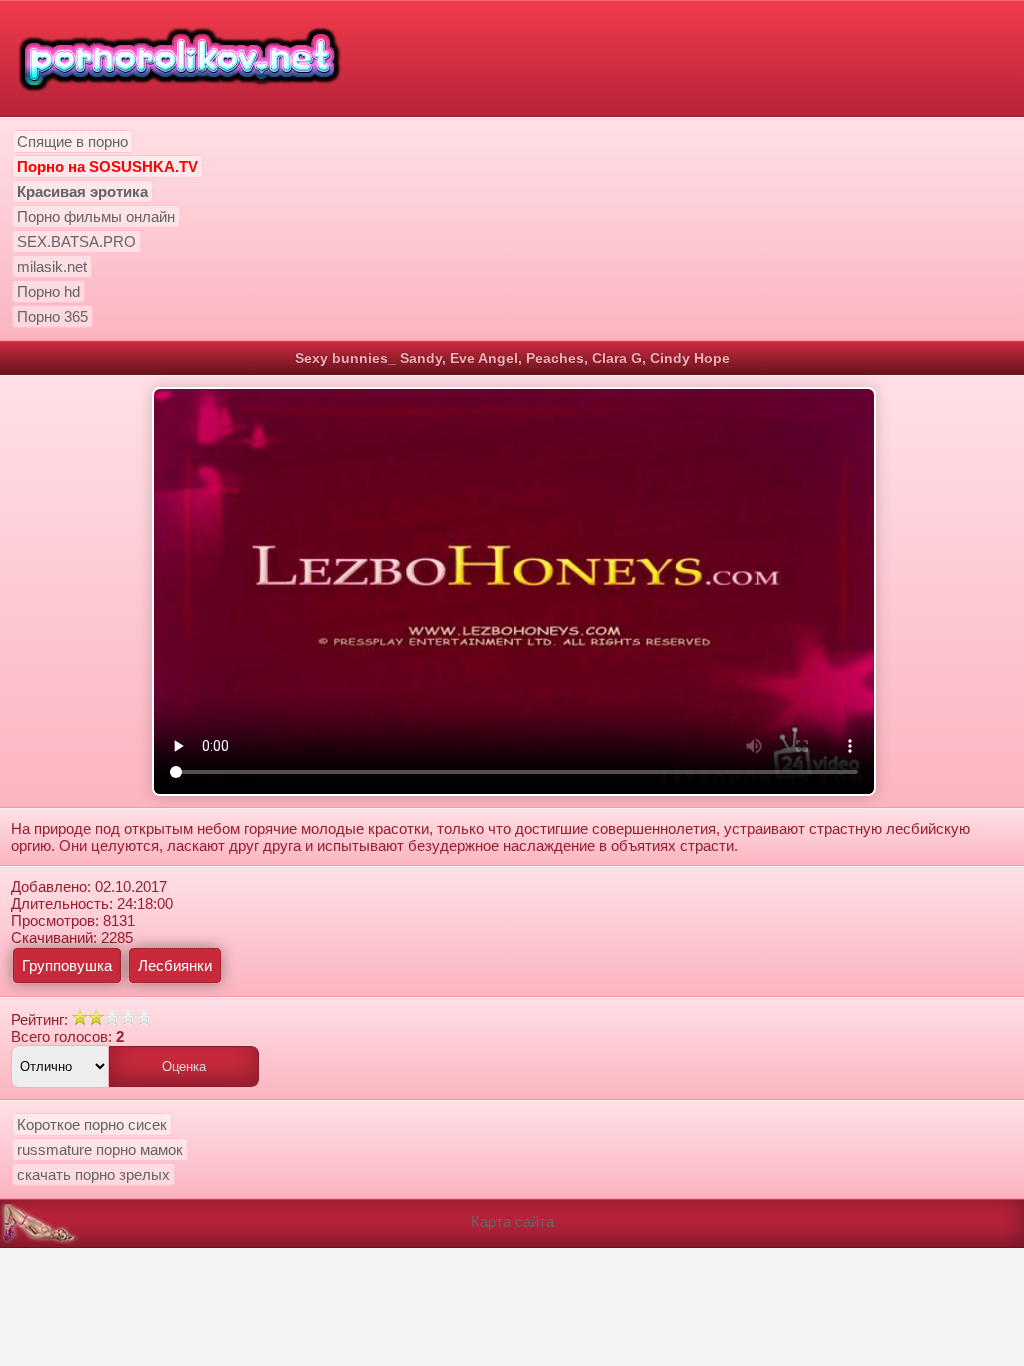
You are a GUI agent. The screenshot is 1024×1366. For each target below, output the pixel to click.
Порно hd (48, 291)
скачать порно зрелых (93, 1174)
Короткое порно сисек (92, 1124)
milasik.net (52, 266)
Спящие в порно (72, 141)
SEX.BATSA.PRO (76, 241)
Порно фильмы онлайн (96, 216)
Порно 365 (52, 316)
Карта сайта (512, 1221)
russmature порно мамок (100, 1149)
